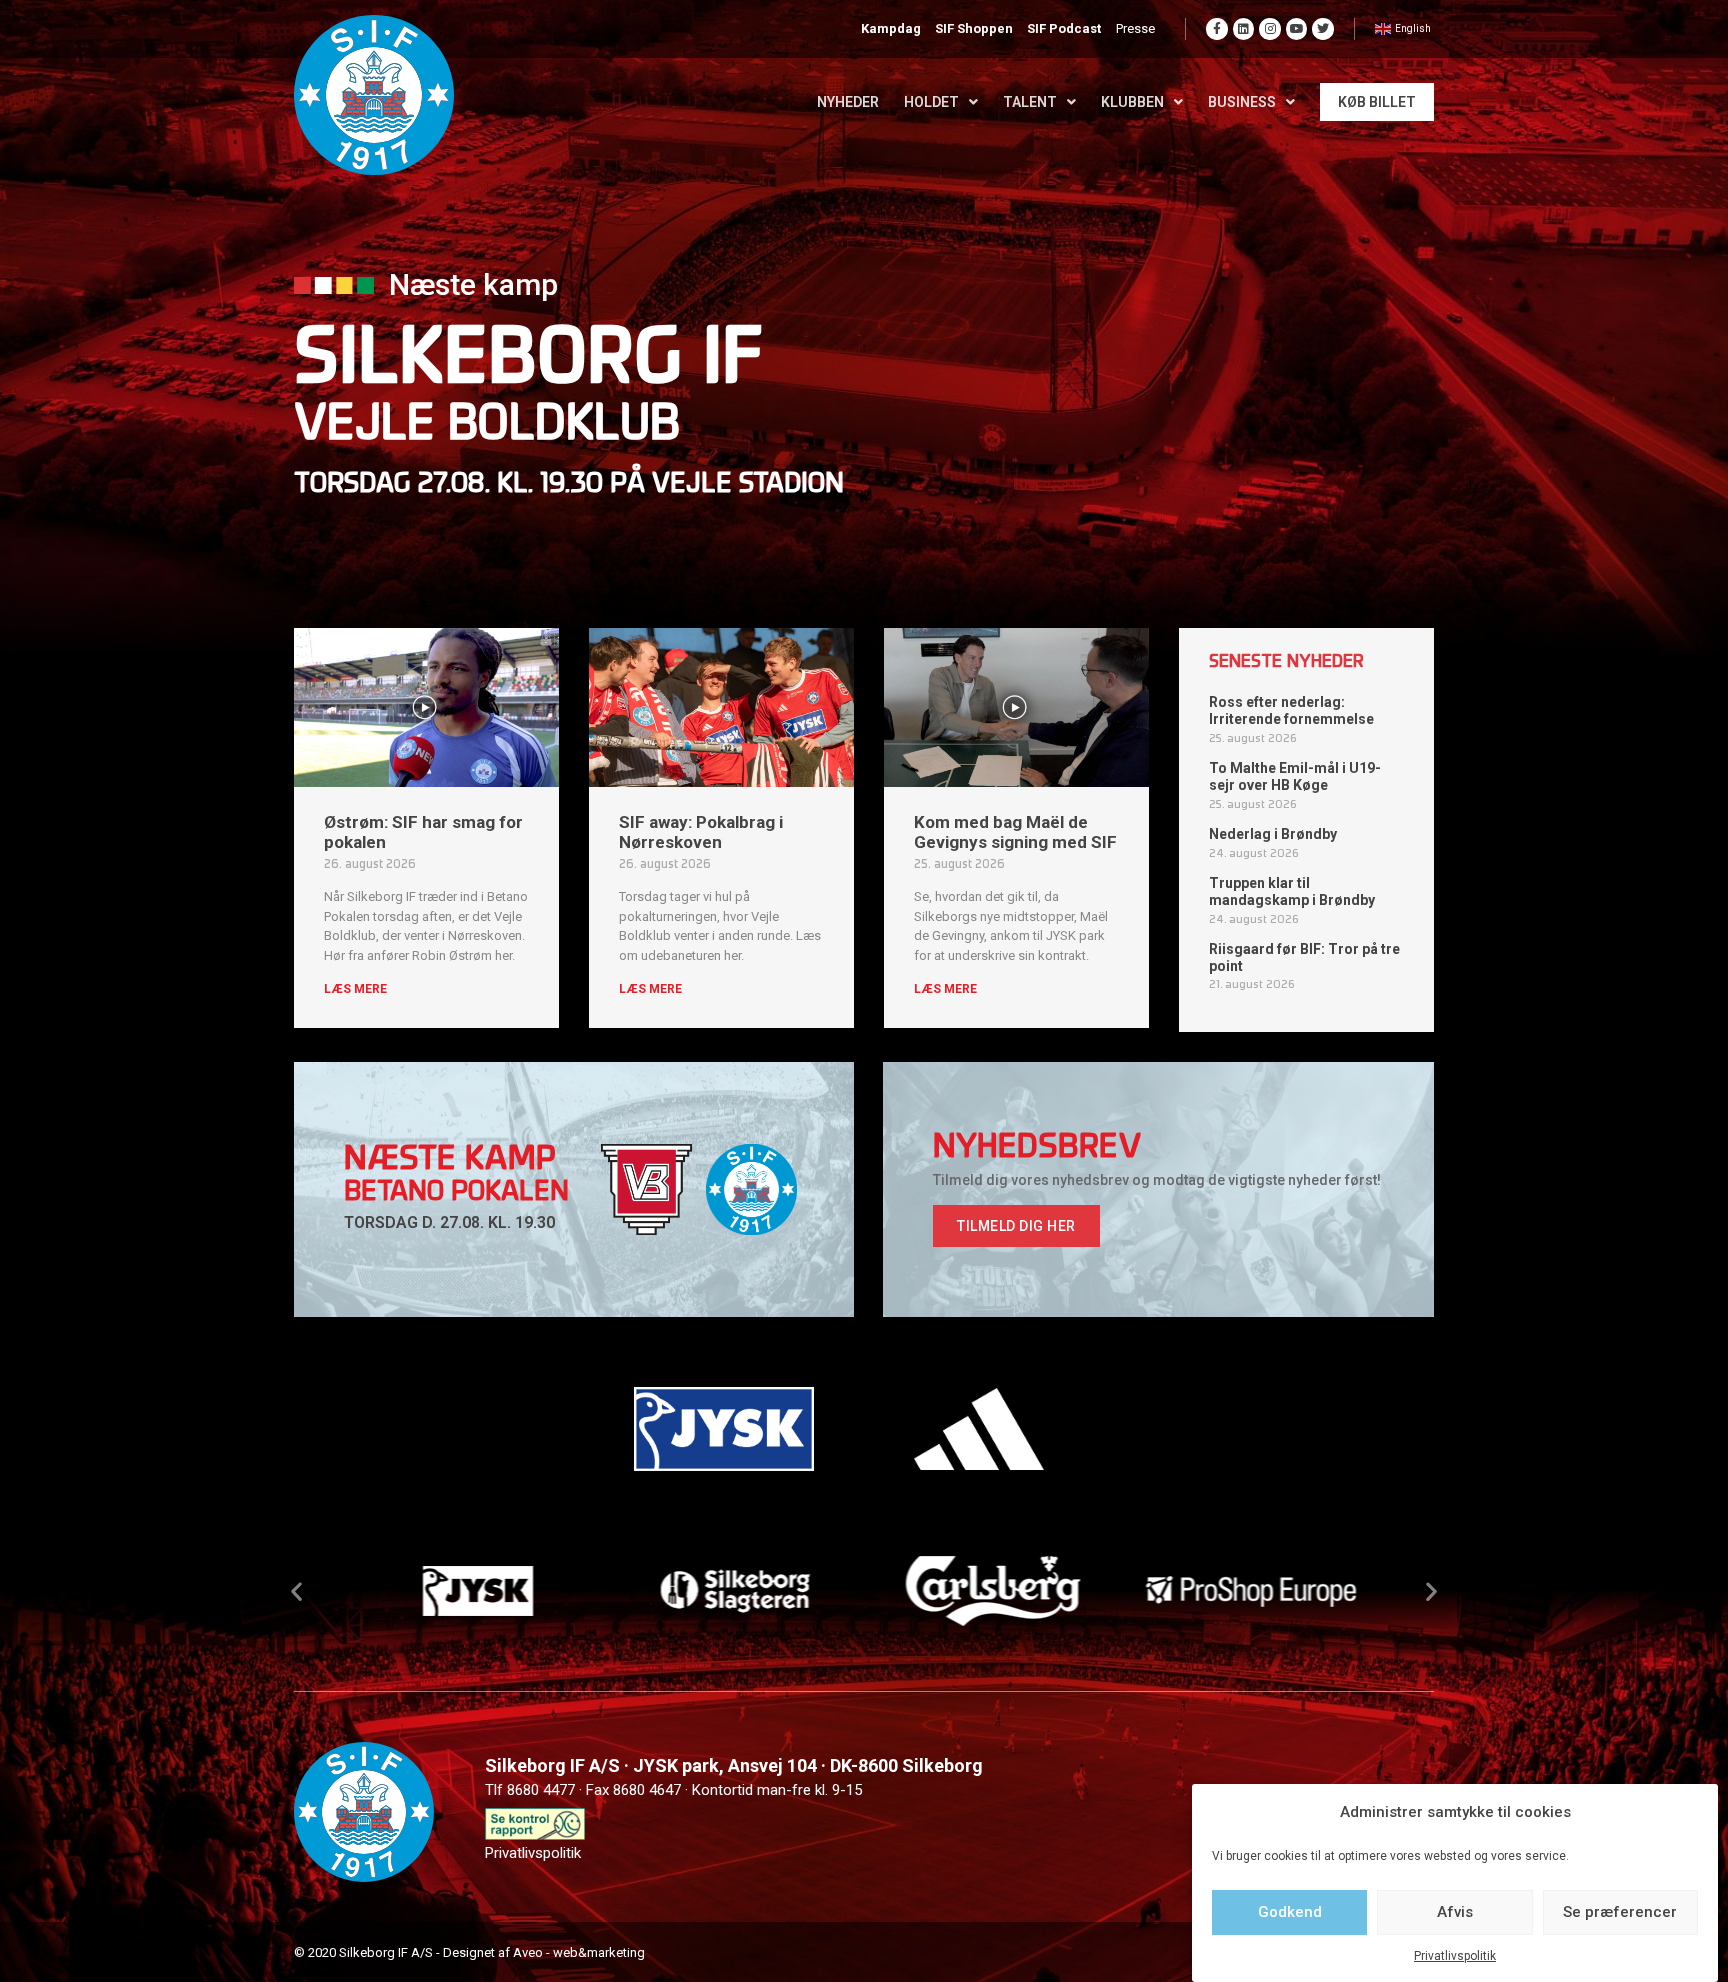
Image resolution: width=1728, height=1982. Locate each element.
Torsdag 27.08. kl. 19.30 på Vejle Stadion (569, 485)
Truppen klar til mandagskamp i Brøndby (1292, 891)
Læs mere (355, 989)
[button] (1016, 1226)
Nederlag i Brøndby (1273, 834)
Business (1242, 102)
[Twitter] (1323, 29)
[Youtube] (1297, 29)
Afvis (1455, 1912)
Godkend (1290, 1912)
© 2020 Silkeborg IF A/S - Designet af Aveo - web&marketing (469, 1952)
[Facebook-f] (1217, 29)
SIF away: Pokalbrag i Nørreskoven (701, 832)
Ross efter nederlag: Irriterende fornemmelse (1291, 710)
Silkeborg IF (529, 362)
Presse (1135, 28)
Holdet (931, 102)
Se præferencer (1620, 1912)
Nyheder (848, 102)
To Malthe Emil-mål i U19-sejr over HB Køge (1295, 776)
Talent (1030, 102)
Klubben (1132, 102)
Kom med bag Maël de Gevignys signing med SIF (1015, 832)
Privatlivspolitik (1455, 1956)
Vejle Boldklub (487, 426)
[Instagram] (1270, 29)
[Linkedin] (1244, 29)
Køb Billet (1377, 102)
